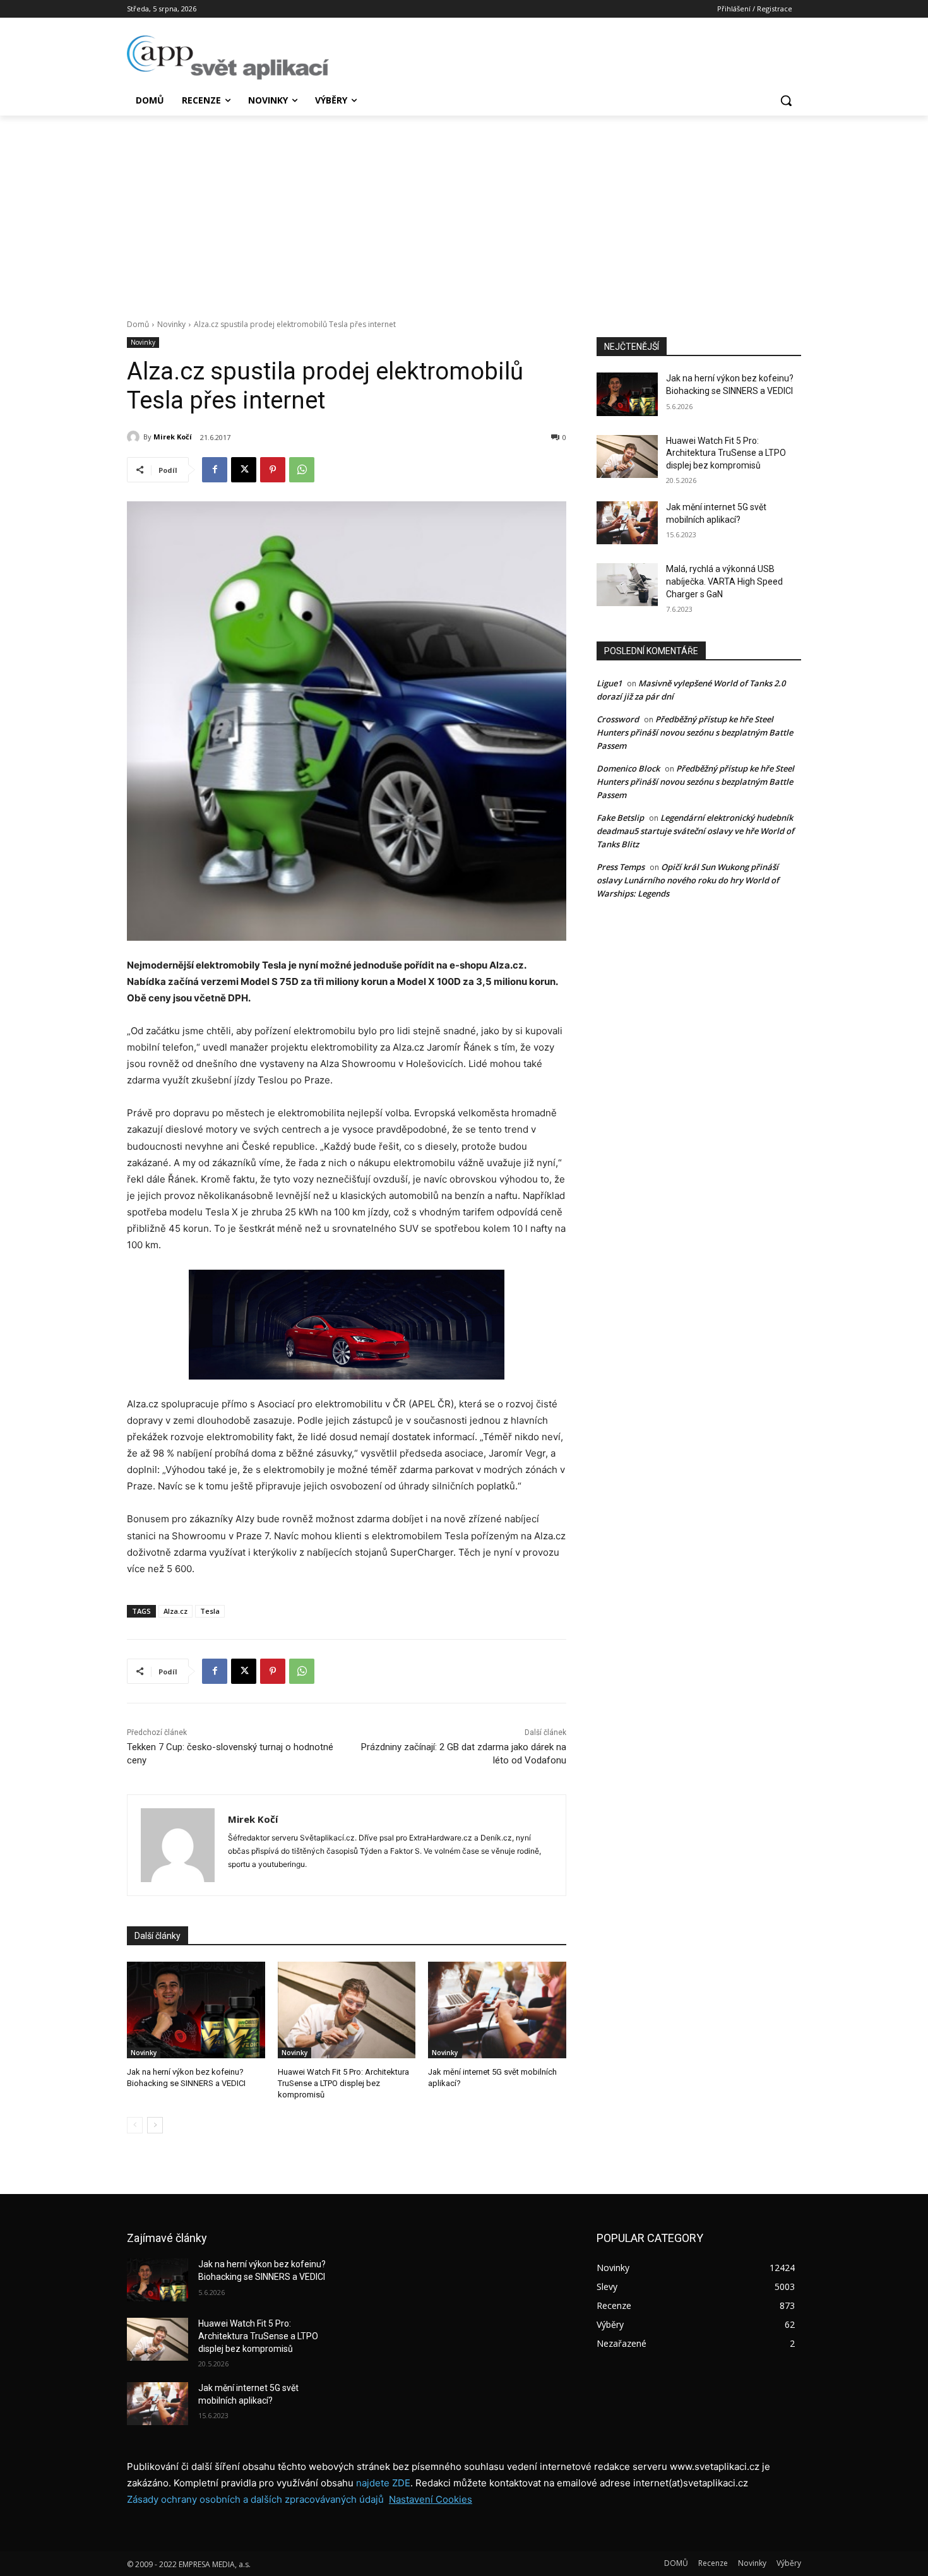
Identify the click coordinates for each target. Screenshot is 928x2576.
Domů (138, 324)
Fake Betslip (620, 818)
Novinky (171, 324)
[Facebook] (215, 470)
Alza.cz (175, 1611)
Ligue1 (609, 683)
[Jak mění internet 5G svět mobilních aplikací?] (497, 2010)
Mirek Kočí (173, 437)
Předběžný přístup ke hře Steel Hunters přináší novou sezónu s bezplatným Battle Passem (695, 732)
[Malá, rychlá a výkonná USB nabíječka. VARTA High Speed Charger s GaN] (627, 585)
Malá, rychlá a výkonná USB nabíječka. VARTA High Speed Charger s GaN (724, 581)
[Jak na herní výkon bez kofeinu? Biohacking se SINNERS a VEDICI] (196, 2010)
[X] (244, 470)
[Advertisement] (464, 210)
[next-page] (155, 2125)
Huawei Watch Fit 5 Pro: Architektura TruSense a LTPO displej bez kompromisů (343, 2083)
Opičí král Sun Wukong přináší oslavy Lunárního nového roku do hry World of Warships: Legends (688, 880)
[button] (786, 100)
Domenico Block (628, 768)
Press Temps (621, 867)
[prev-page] (135, 2125)
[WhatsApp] (302, 470)
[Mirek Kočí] (135, 437)
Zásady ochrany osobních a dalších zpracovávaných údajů (255, 2499)
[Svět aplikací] (228, 57)
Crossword (618, 719)
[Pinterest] (273, 470)
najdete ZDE (383, 2483)
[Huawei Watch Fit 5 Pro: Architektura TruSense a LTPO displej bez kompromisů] (347, 2010)
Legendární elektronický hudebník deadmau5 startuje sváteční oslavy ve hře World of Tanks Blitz (695, 831)
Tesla (210, 1611)
